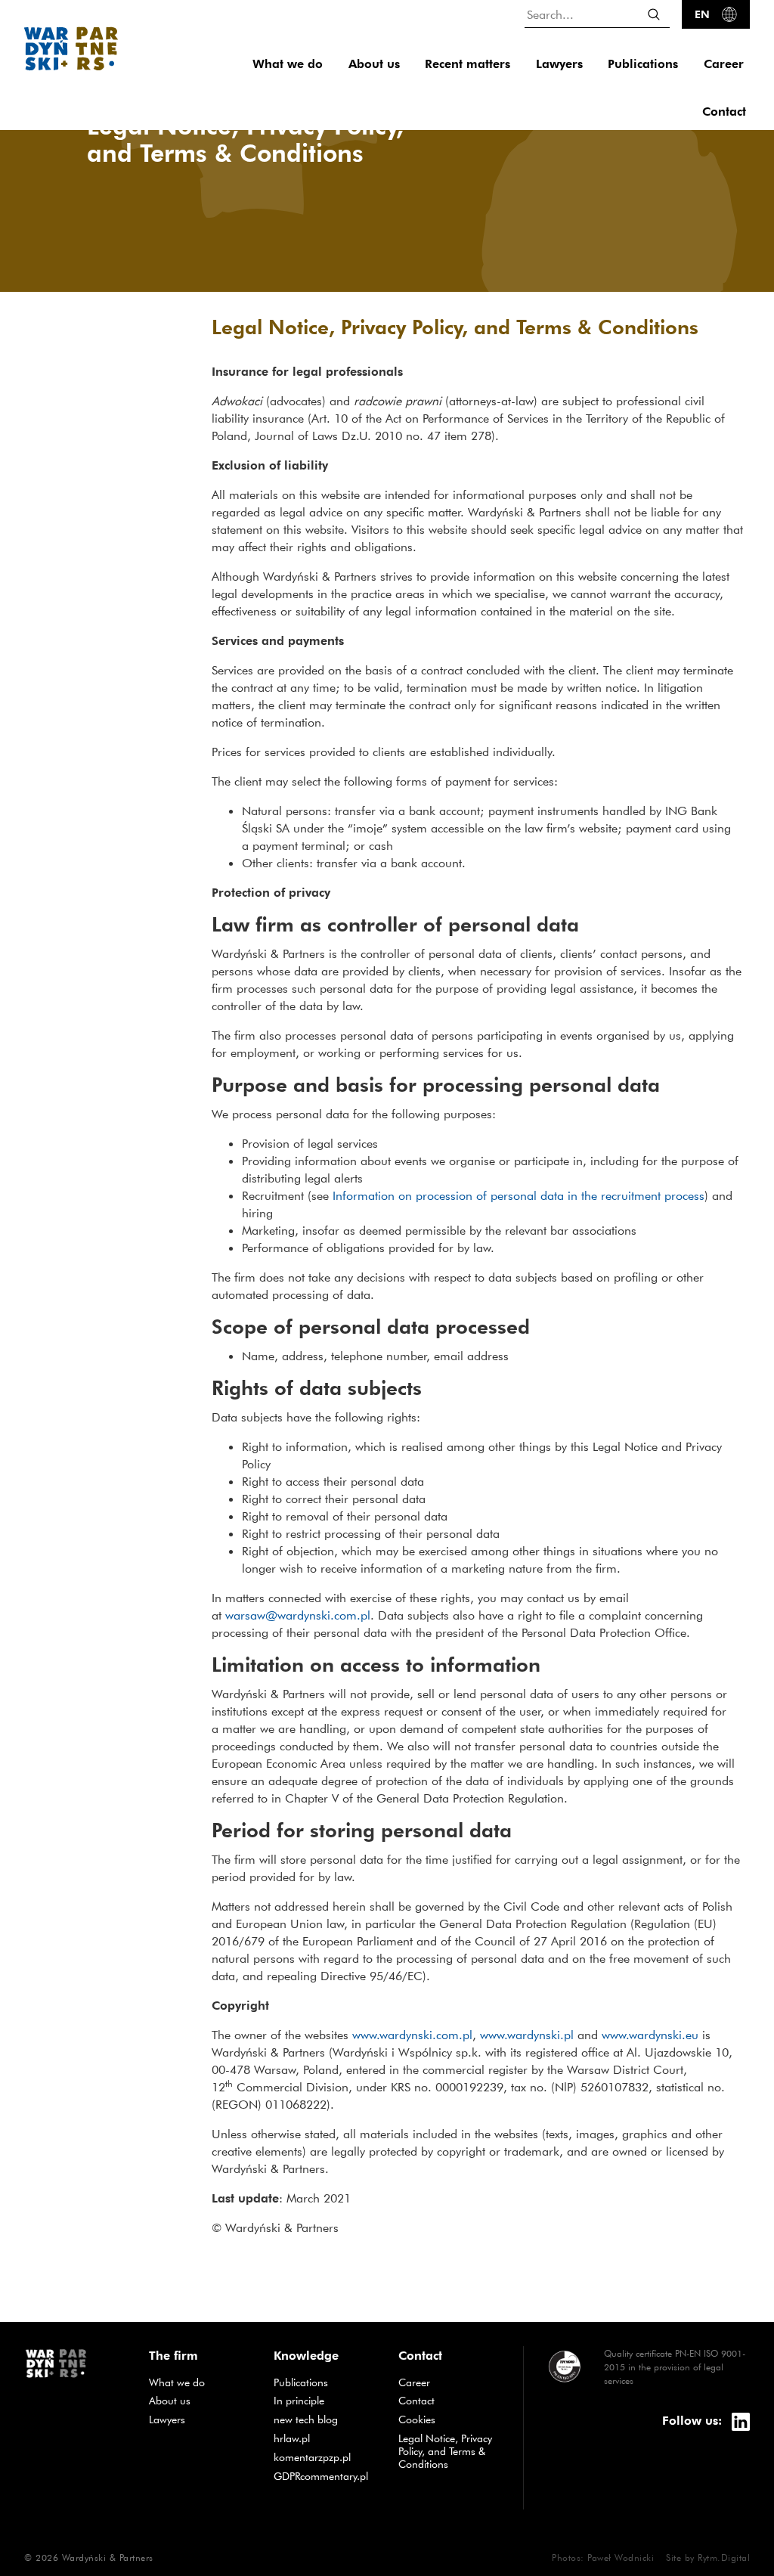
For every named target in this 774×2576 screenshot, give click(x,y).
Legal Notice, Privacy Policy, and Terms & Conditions (445, 2451)
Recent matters (467, 64)
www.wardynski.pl (527, 2035)
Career (724, 64)
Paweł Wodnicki (621, 2557)
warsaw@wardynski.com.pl (298, 1615)
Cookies (417, 2419)
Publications (643, 64)
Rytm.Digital (724, 2557)
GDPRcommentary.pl (325, 2476)
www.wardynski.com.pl (412, 2035)
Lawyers (559, 64)
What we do (288, 64)
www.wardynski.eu (650, 2035)
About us (374, 64)
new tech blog (325, 2419)
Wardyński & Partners (108, 2557)
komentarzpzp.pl (325, 2457)
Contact (724, 112)
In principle (325, 2400)
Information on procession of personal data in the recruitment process (519, 1195)
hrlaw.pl (325, 2438)
